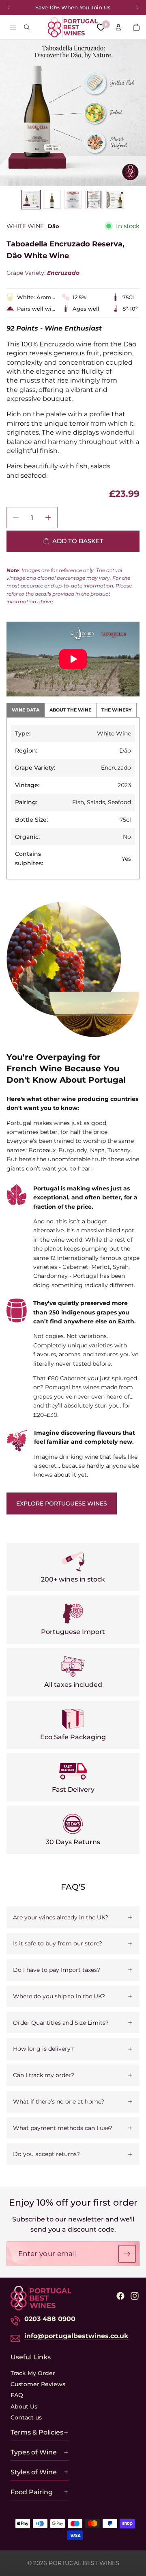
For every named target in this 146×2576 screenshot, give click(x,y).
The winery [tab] (116, 710)
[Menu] (13, 27)
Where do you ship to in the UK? (59, 1996)
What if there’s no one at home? (59, 2102)
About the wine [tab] (70, 710)
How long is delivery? (43, 2049)
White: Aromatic (36, 297)
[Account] (118, 27)
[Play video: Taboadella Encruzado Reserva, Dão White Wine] (73, 659)
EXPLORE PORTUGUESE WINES (62, 1503)
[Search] (27, 27)
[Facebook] (120, 2296)
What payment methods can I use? (63, 2128)
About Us (24, 2406)
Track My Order (33, 2373)
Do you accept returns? (46, 2154)
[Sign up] (127, 2254)
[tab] (31, 200)
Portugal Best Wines (84, 2563)
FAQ (17, 2395)
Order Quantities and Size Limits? (61, 2023)
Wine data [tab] (26, 710)
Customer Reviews (38, 2384)
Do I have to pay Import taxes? (57, 1970)
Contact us (26, 2417)
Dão (54, 226)
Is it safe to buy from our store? (58, 1943)
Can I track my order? (44, 2075)
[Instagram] (135, 2296)
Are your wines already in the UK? (61, 1917)
